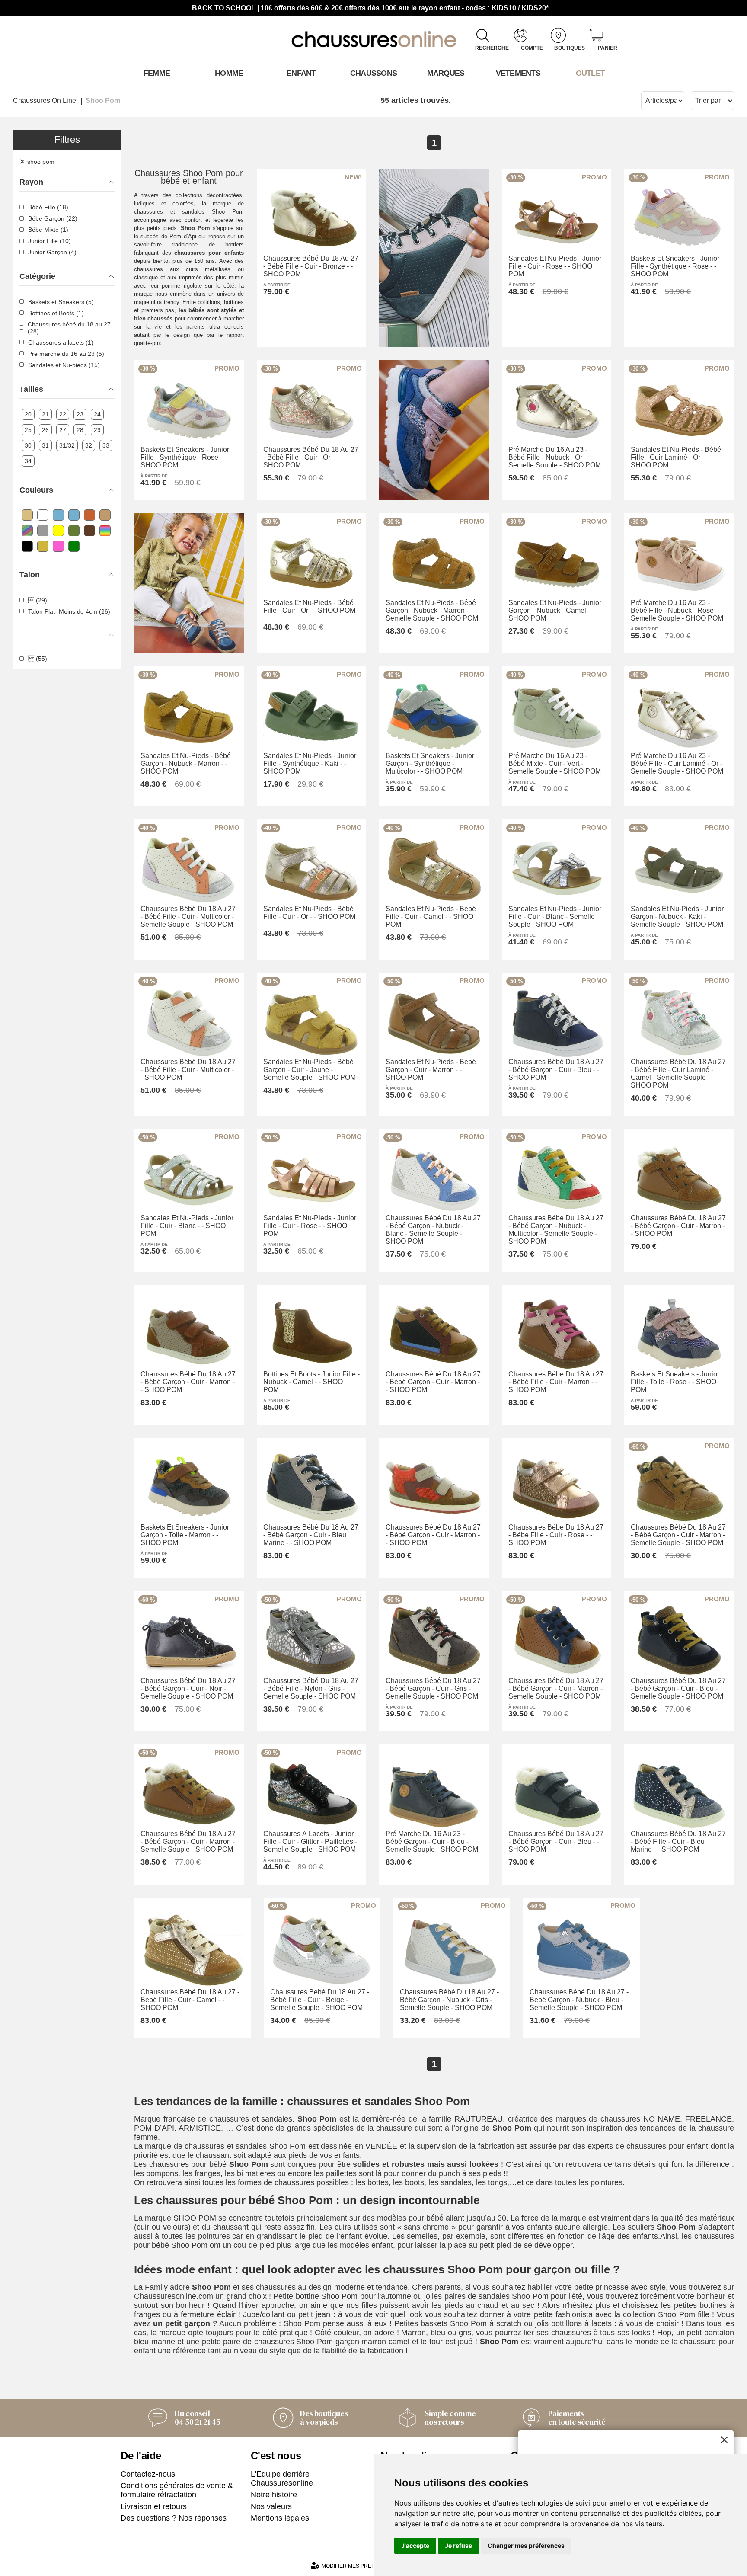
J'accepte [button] (415, 2546)
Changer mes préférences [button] (526, 2546)
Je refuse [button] (458, 2546)
